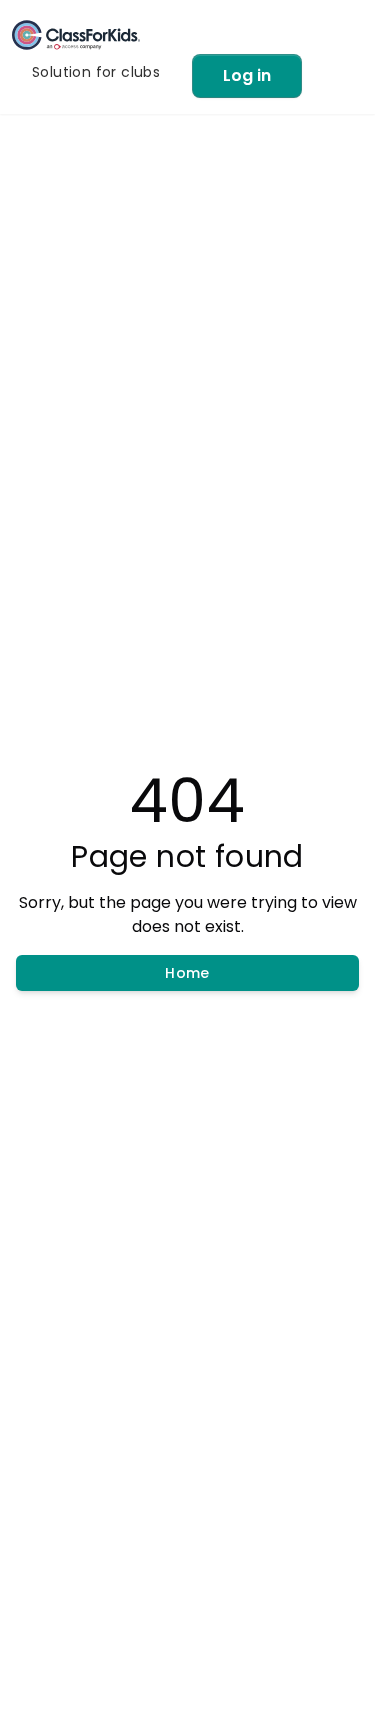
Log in (247, 75)
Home (187, 973)
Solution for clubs (96, 72)
